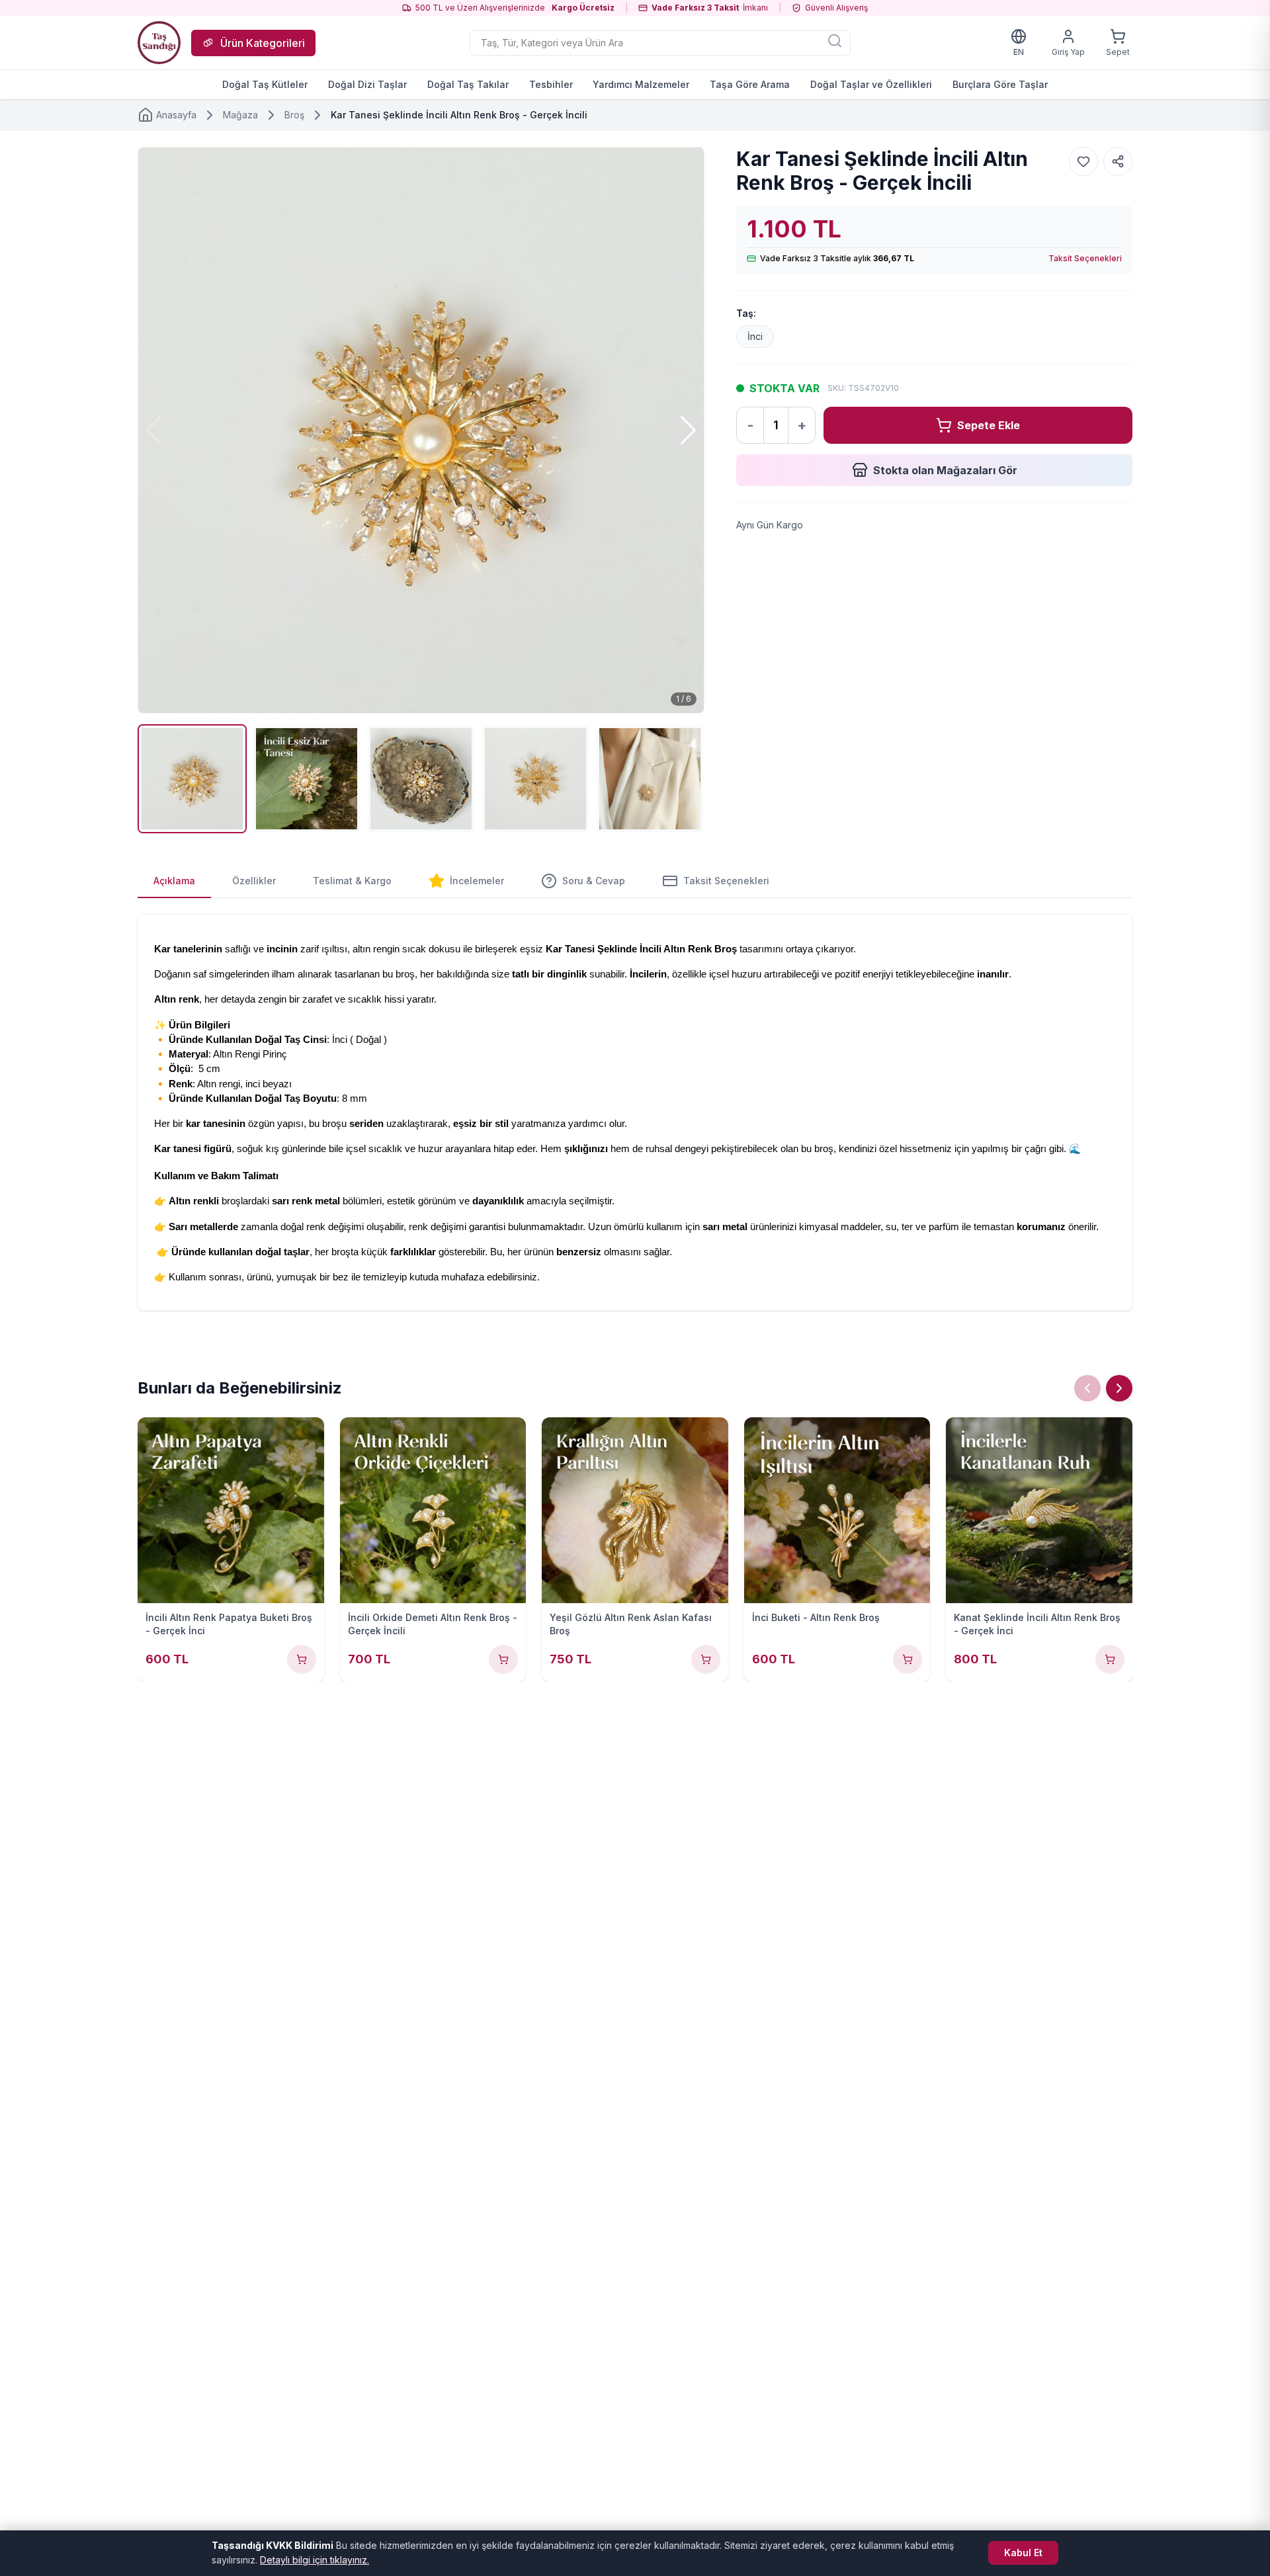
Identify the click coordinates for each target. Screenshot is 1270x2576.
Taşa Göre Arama (750, 84)
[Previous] (1087, 1388)
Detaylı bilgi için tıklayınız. (315, 2560)
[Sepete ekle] (302, 1659)
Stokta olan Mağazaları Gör (945, 470)
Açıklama (174, 881)
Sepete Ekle (989, 425)
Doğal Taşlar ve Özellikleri (871, 84)
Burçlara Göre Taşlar (1000, 84)
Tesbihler (551, 84)
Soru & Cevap (594, 881)
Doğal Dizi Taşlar (367, 84)
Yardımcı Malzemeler (641, 84)
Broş (294, 115)
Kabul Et (1023, 2553)
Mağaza (240, 115)
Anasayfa (176, 115)
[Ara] (835, 40)
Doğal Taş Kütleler (265, 84)
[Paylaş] (1118, 161)
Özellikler (254, 881)
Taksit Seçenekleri (1085, 258)
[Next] (1119, 1388)
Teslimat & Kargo (352, 881)
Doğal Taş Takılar (468, 84)
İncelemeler (477, 881)
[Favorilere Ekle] (1083, 161)
